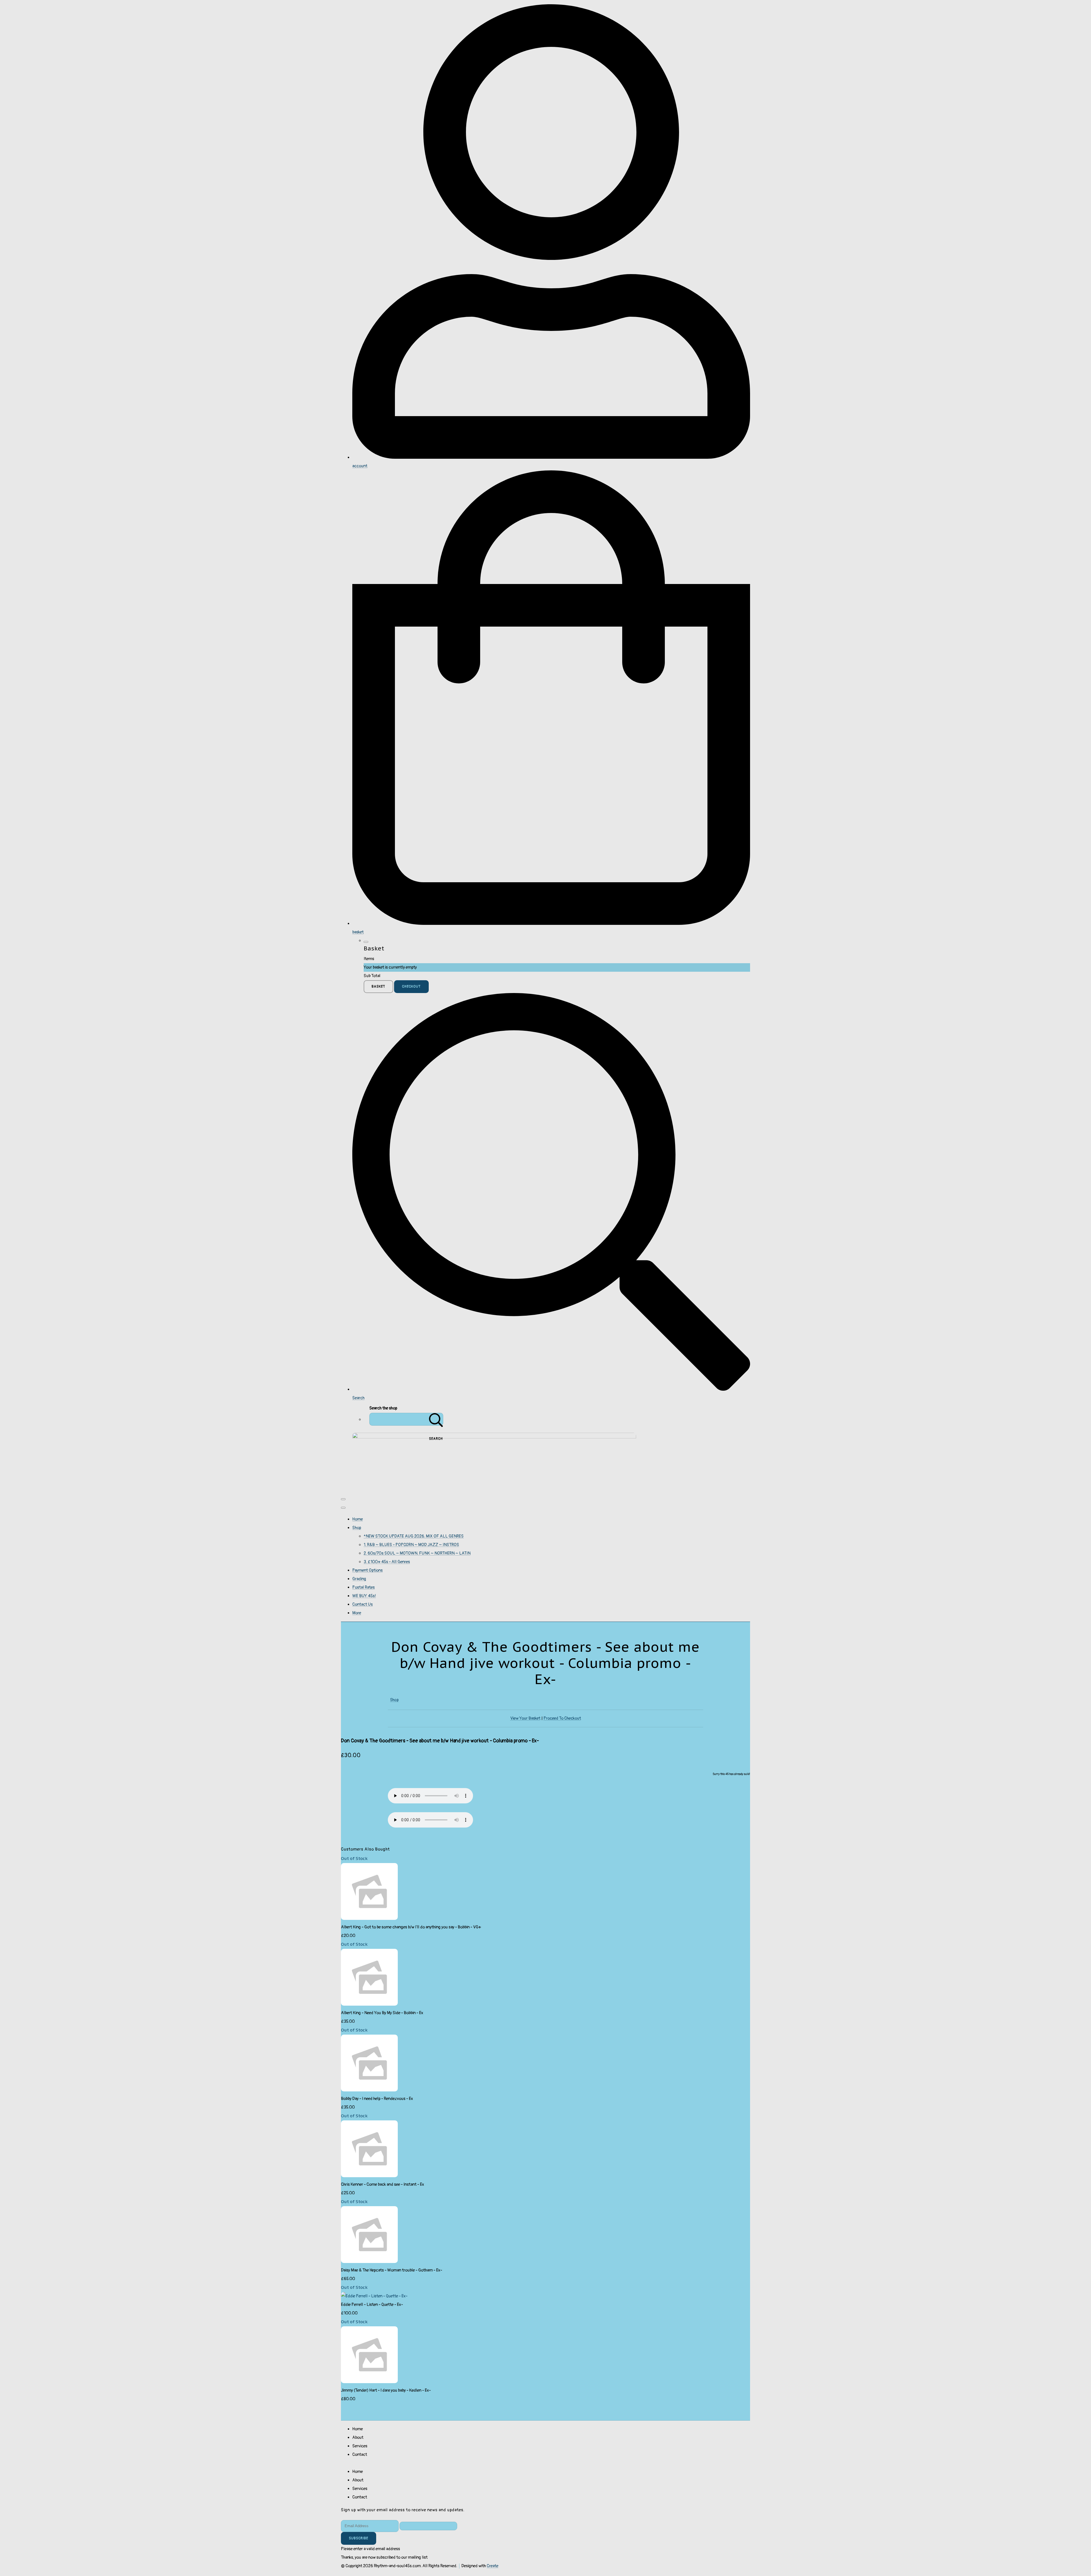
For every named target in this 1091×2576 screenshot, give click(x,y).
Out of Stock (354, 1858)
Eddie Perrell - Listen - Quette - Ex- (372, 2305)
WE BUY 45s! (364, 1596)
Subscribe (359, 2538)
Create (493, 2566)
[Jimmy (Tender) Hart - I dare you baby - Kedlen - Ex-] (369, 2382)
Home (358, 1519)
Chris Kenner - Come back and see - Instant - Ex (383, 2184)
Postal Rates (364, 1587)
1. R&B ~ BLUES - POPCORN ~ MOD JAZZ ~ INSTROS (411, 1545)
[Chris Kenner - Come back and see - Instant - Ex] (369, 2176)
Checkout (411, 987)
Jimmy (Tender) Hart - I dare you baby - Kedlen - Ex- (386, 2390)
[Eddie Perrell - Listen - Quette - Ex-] (374, 2296)
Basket (378, 987)
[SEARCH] (436, 1419)
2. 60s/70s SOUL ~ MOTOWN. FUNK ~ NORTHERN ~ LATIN (417, 1553)
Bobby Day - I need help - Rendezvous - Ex (377, 2099)
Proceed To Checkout (562, 1718)
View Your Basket (525, 1718)
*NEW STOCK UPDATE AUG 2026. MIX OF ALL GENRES (414, 1536)
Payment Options (368, 1570)
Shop (357, 1528)
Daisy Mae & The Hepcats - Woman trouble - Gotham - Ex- (392, 2270)
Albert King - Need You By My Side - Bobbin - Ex (382, 2013)
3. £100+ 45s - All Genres (387, 1562)
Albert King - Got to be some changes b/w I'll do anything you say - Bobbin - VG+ (411, 1927)
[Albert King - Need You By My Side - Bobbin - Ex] (369, 2004)
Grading (359, 1579)
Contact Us (363, 1604)
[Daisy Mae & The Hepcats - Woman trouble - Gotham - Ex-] (369, 2262)
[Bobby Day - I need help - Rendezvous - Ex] (369, 2090)
